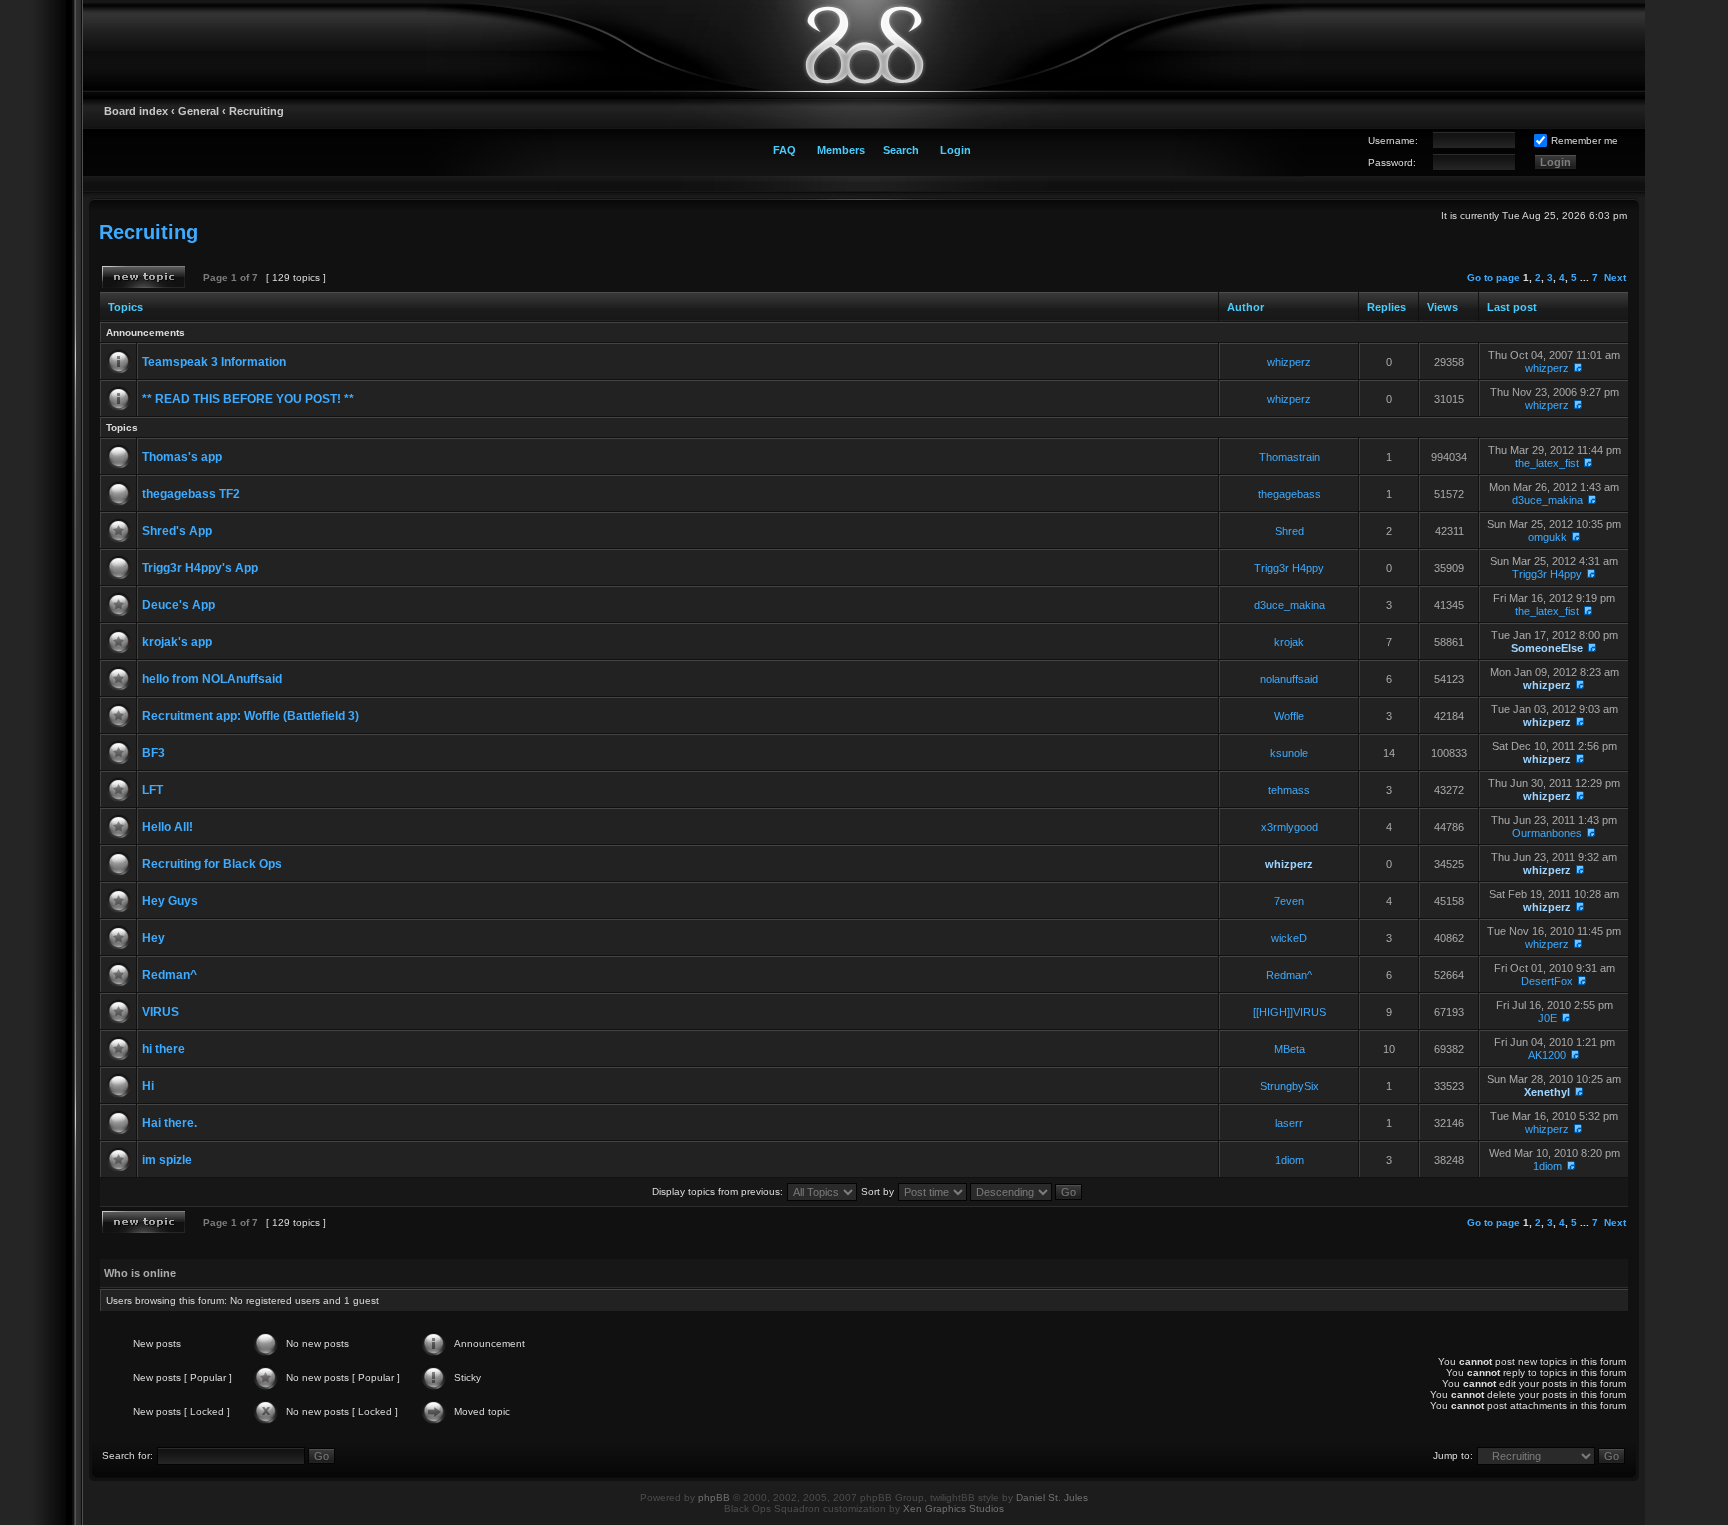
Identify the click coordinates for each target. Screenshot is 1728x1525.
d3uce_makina (1547, 500)
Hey (153, 938)
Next (1615, 277)
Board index (136, 111)
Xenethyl (1547, 1092)
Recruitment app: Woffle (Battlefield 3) (250, 716)
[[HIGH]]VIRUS (1289, 1012)
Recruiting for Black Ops (212, 864)
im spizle (167, 1160)
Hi (148, 1086)
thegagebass (1289, 494)
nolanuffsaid (1289, 679)
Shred (1289, 531)
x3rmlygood (1289, 827)
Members (841, 150)
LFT (152, 790)
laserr (1289, 1123)
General (198, 111)
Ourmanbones (1547, 833)
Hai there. (169, 1123)
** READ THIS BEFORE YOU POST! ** (248, 399)
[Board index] (864, 45)
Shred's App (177, 531)
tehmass (1289, 790)
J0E (1547, 1018)
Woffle (1289, 716)
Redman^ (169, 975)
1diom (1289, 1160)
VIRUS (160, 1012)
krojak (1289, 642)
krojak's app (177, 642)
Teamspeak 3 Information (214, 362)
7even (1289, 901)
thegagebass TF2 (191, 494)
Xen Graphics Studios (953, 1508)
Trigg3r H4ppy (1289, 568)
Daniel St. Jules (1052, 1497)
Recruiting (256, 111)
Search (901, 150)
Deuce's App (178, 605)
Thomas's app (182, 457)
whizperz (1289, 362)
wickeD (1289, 938)
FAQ (784, 150)
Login (955, 150)
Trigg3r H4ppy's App (200, 568)
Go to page (1493, 277)
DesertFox (1547, 981)
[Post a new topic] (143, 277)
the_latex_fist (1547, 463)
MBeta (1289, 1049)
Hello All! (167, 827)
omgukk (1547, 537)
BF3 (153, 753)
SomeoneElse (1547, 648)
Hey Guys (170, 901)
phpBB (714, 1497)
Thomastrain (1289, 457)
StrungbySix (1289, 1086)
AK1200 (1547, 1055)
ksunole (1289, 753)
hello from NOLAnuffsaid (212, 679)
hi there (163, 1049)
